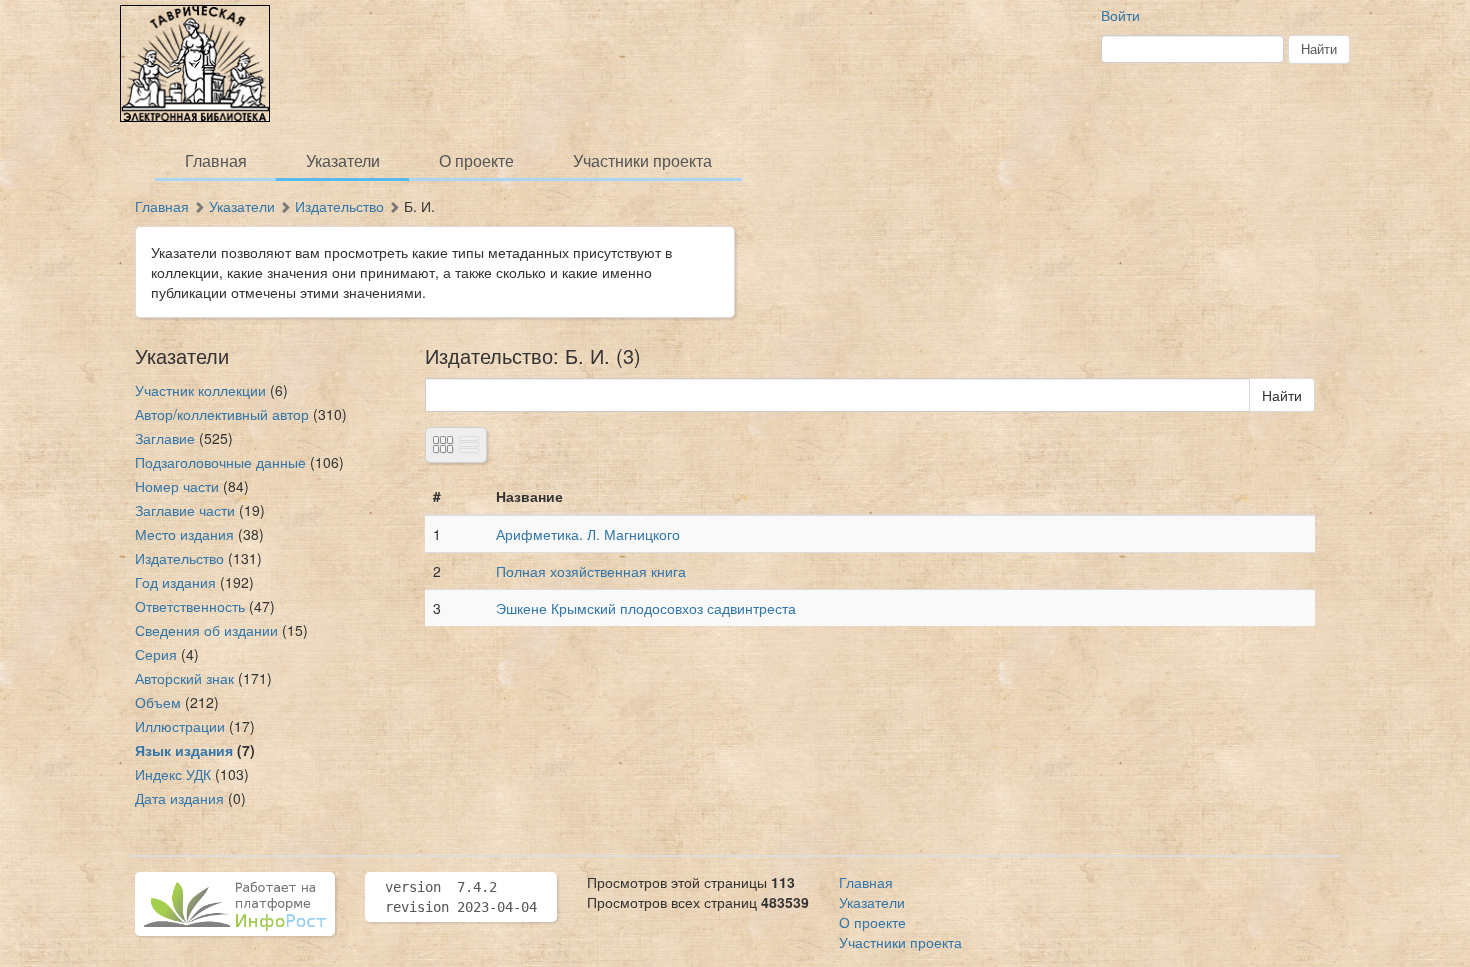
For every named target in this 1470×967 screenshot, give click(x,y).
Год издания (175, 582)
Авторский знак (184, 678)
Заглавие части (185, 510)
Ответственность (190, 606)
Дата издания (179, 798)
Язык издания (184, 750)
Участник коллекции (200, 390)
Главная (216, 160)
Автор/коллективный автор (222, 414)
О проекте (476, 160)
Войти (1120, 15)
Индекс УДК (173, 774)
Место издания (184, 534)
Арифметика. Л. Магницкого (588, 534)
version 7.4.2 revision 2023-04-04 (461, 897)
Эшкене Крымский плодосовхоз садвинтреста (646, 608)
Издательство (339, 206)
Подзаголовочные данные (220, 462)
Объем (158, 702)
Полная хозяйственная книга (591, 571)
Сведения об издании (206, 630)
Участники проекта (642, 160)
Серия (156, 654)
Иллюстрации (180, 726)
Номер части (177, 486)
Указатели (343, 160)
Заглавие (165, 438)
